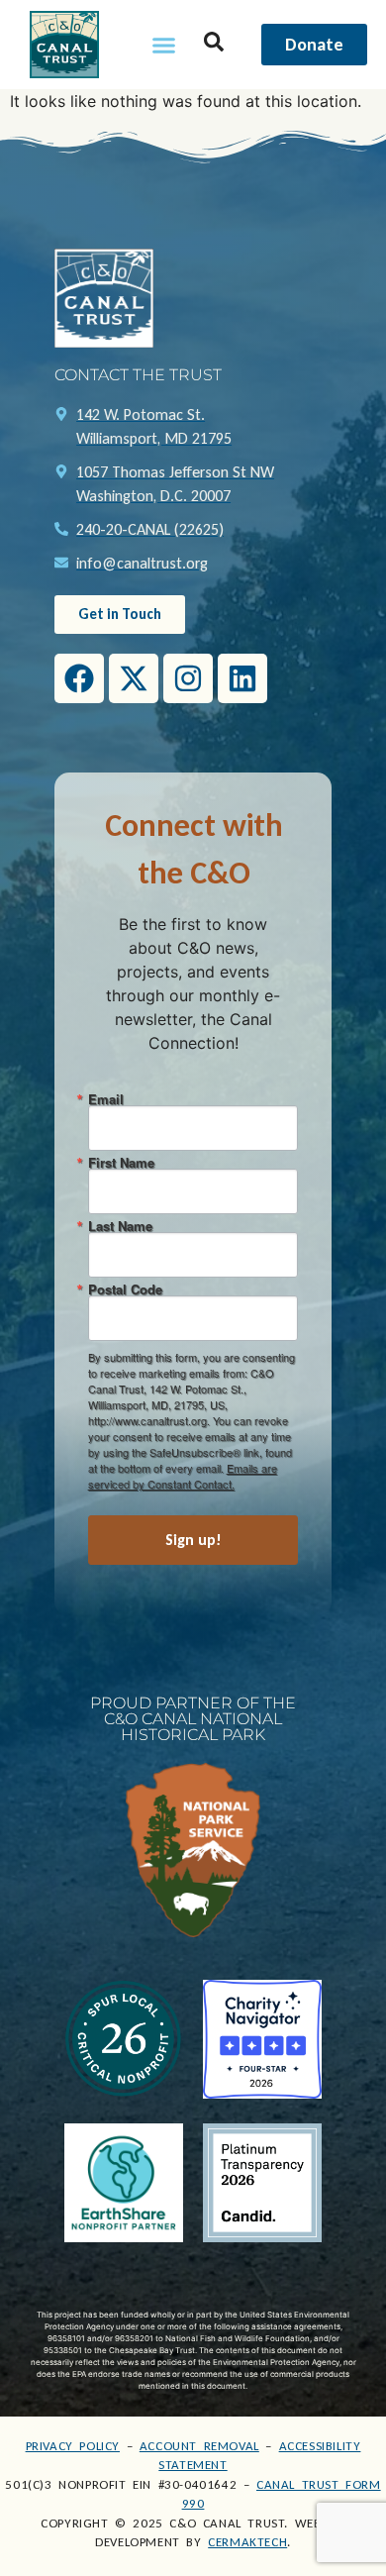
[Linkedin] (242, 678)
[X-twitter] (134, 678)
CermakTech (247, 2542)
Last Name (120, 1226)
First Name (121, 1162)
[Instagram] (188, 678)
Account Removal (199, 2446)
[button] (164, 45)
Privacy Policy (73, 2446)
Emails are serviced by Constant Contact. (183, 1476)
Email (106, 1099)
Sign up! (193, 1540)
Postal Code (125, 1289)
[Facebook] (79, 678)
